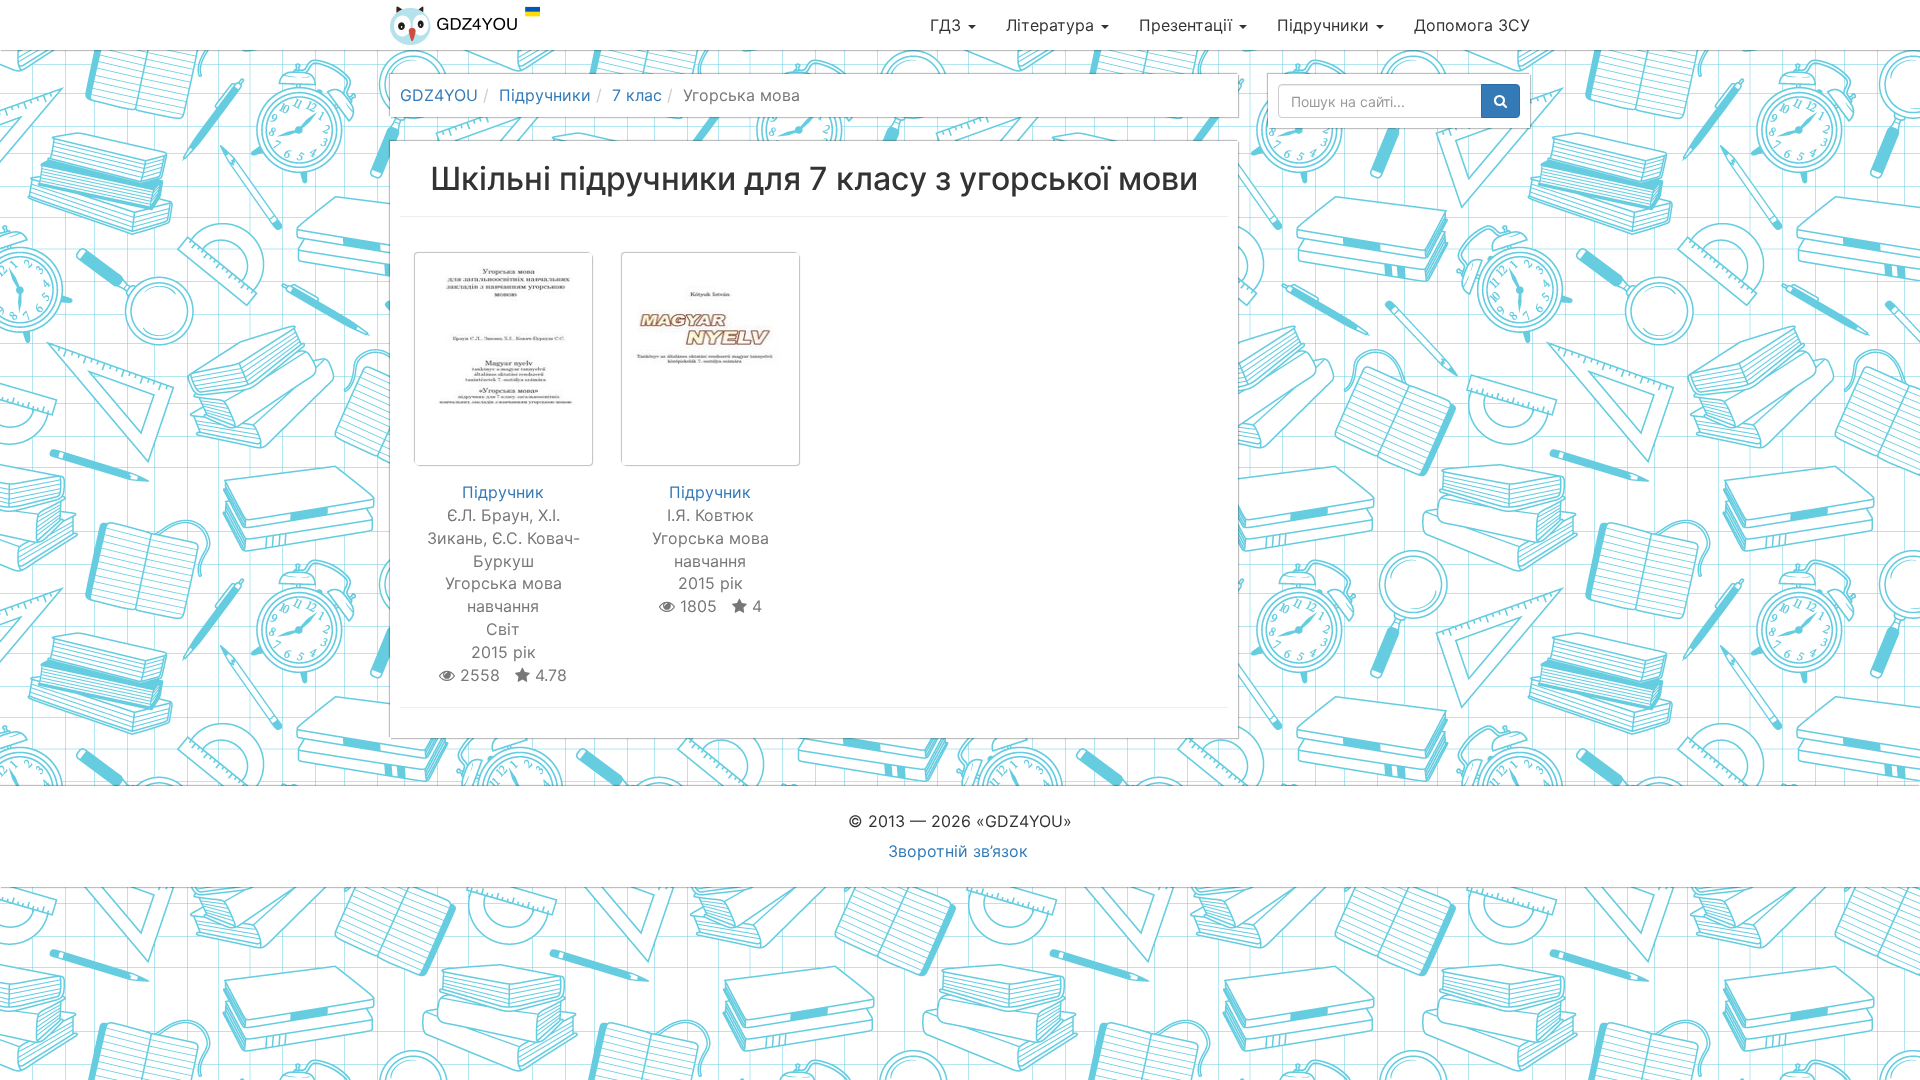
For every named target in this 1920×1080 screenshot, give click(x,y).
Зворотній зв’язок (958, 851)
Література (1052, 25)
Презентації (1188, 25)
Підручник (503, 492)
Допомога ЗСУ (1472, 25)
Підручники (1325, 25)
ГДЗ (948, 25)
